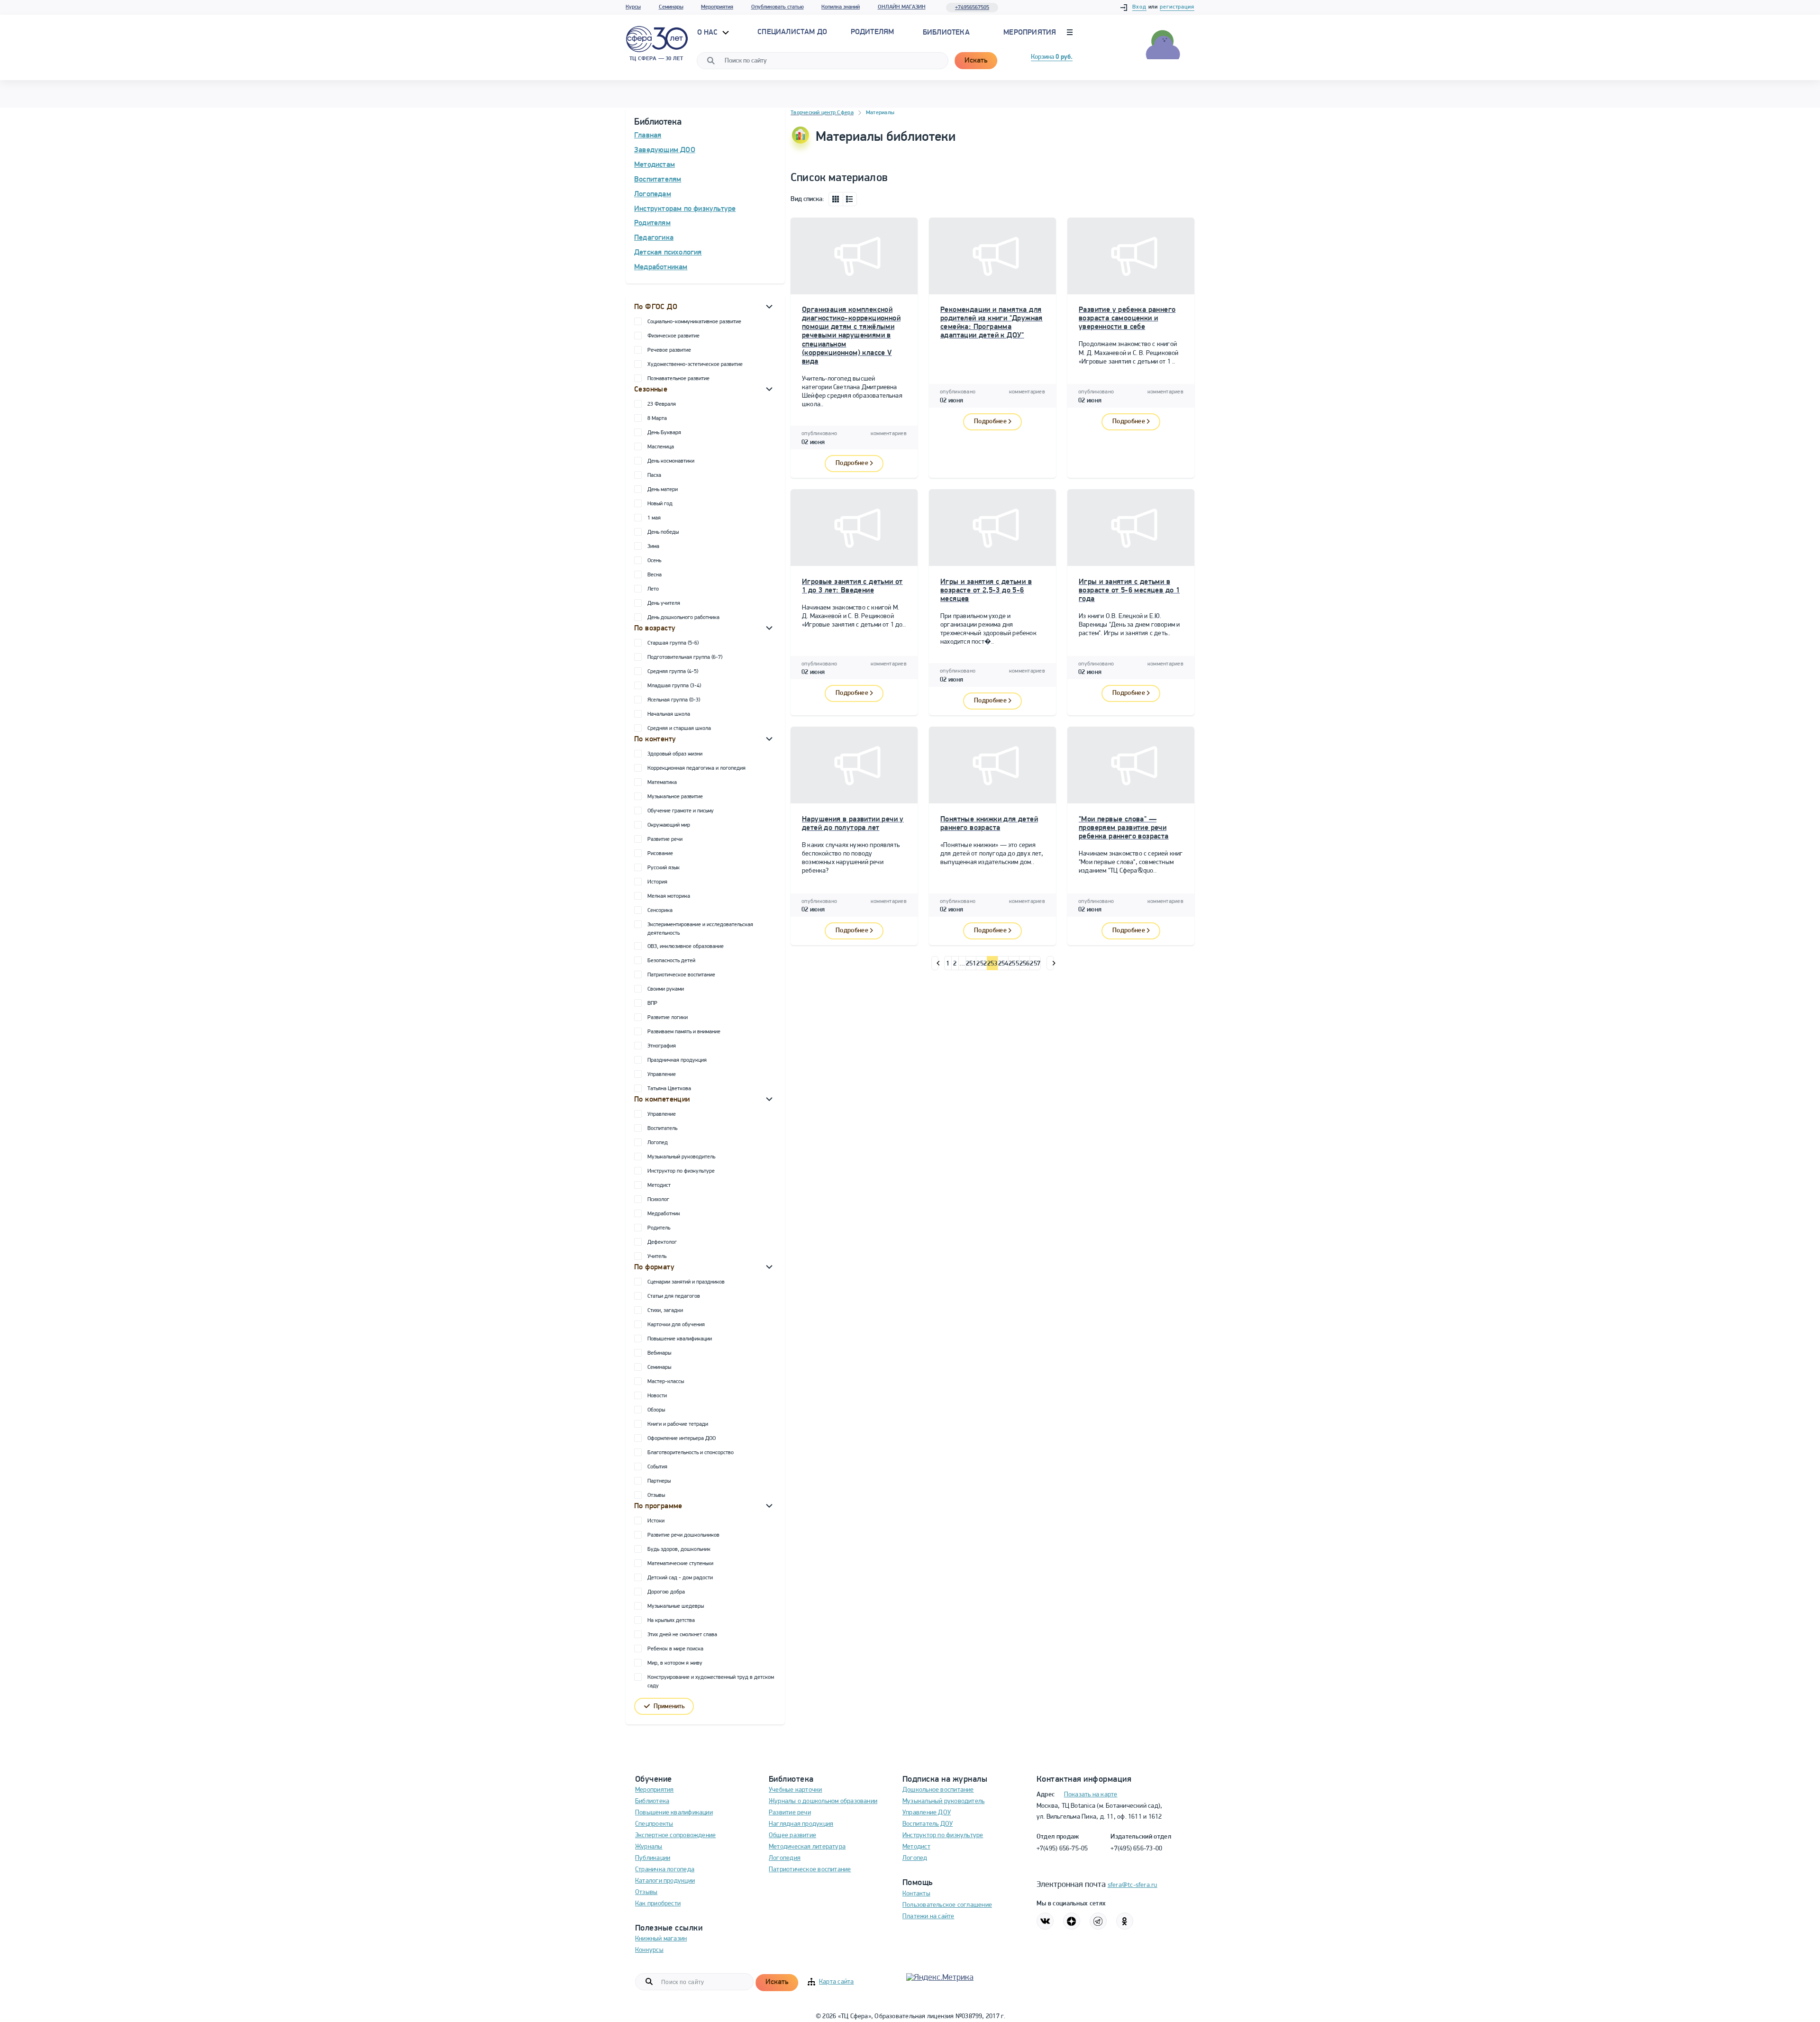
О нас (709, 33)
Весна (655, 575)
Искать (976, 61)
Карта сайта (836, 1982)
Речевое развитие (669, 350)
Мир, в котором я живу (675, 1663)
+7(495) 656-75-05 (1062, 1849)
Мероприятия (717, 7)
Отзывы (656, 1495)
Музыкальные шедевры (676, 1606)
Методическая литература (807, 1847)
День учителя (664, 603)
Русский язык (664, 868)
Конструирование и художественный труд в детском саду (711, 1682)
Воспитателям (658, 180)
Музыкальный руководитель (681, 1157)
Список (850, 199)
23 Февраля (662, 404)
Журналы (649, 1847)
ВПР (652, 1003)
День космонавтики (671, 461)
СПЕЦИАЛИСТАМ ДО (792, 32)
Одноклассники (1125, 1921)
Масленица (661, 447)
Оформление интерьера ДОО (682, 1439)
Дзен (1072, 1921)
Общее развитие (792, 1835)
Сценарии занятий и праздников (686, 1282)
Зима (653, 546)
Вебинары (659, 1353)
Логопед (658, 1143)
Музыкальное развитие (675, 797)
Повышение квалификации (680, 1339)
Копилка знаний (841, 7)
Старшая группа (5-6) (673, 643)
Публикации (653, 1858)
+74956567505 (972, 8)
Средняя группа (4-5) (673, 672)
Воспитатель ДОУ (928, 1824)
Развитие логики (668, 1018)
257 (1035, 964)
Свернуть (769, 306)
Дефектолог (662, 1242)
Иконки (836, 199)
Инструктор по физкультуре (681, 1171)
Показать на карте (1091, 1795)
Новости (657, 1396)
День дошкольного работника (683, 618)
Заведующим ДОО (665, 150)
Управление (662, 1075)
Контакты (916, 1894)
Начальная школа (669, 714)
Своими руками (666, 989)
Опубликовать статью (778, 7)
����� (935, 963)
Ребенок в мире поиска (675, 1649)
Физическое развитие (673, 336)
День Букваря (664, 433)
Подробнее (852, 463)
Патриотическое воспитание (681, 975)
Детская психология (668, 253)
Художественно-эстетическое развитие (695, 364)
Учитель (657, 1257)
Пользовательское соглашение (947, 1905)
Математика (662, 783)
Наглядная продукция (801, 1824)
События (657, 1467)
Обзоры (656, 1410)
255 (1014, 964)
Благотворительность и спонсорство (691, 1453)
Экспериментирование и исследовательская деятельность (700, 929)
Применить (669, 1707)
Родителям (652, 223)
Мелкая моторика (669, 896)
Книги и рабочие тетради (678, 1424)
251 (971, 964)
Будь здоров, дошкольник (679, 1549)
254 (1003, 964)
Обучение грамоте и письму (681, 811)
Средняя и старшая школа (679, 729)
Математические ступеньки (680, 1564)
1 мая (654, 518)
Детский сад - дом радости (680, 1578)
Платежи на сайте (928, 1917)
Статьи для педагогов (674, 1296)
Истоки (656, 1521)
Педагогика (654, 238)
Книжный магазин (661, 1939)
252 (982, 964)
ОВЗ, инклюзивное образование (686, 947)
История (657, 882)
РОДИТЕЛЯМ (873, 32)
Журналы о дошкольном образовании (823, 1801)
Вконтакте (1045, 1921)
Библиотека (946, 33)
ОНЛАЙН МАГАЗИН (902, 7)
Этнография (662, 1046)
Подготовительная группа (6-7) (685, 657)
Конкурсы (649, 1950)
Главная (648, 136)
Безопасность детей (671, 961)
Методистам (655, 165)
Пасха (654, 475)
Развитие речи (665, 839)
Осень (654, 561)
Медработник (664, 1214)
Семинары (671, 7)
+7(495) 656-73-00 (1136, 1849)
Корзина (1052, 57)
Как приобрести (658, 1904)
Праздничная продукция (677, 1060)
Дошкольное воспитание (938, 1790)
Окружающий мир (669, 825)
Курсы (633, 7)
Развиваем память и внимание (684, 1032)
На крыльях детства (671, 1621)
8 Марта (657, 419)
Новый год (660, 504)
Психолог (658, 1200)
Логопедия (785, 1858)
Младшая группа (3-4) (674, 686)
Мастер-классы (666, 1382)
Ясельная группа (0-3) (674, 700)
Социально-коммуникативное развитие (694, 322)
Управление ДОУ (927, 1813)
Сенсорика (660, 911)
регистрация (1177, 7)
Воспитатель (662, 1129)
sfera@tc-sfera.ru (1133, 1885)
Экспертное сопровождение (675, 1835)
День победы (663, 532)
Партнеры (659, 1481)
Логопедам (653, 194)
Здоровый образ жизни (675, 754)
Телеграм (1098, 1921)
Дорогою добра (666, 1592)
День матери (663, 490)
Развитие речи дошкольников (683, 1535)
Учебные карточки (796, 1790)
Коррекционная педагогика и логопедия (696, 768)
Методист (659, 1185)
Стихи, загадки (665, 1311)
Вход (1139, 7)
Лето (653, 589)
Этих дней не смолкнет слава (682, 1635)
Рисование (660, 854)
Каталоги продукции (665, 1881)
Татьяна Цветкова (669, 1089)
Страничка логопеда (665, 1870)
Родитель (659, 1228)
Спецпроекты (654, 1824)
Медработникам (661, 267)
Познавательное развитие (678, 379)
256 (1025, 964)
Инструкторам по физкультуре (685, 209)
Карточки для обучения (676, 1325)
